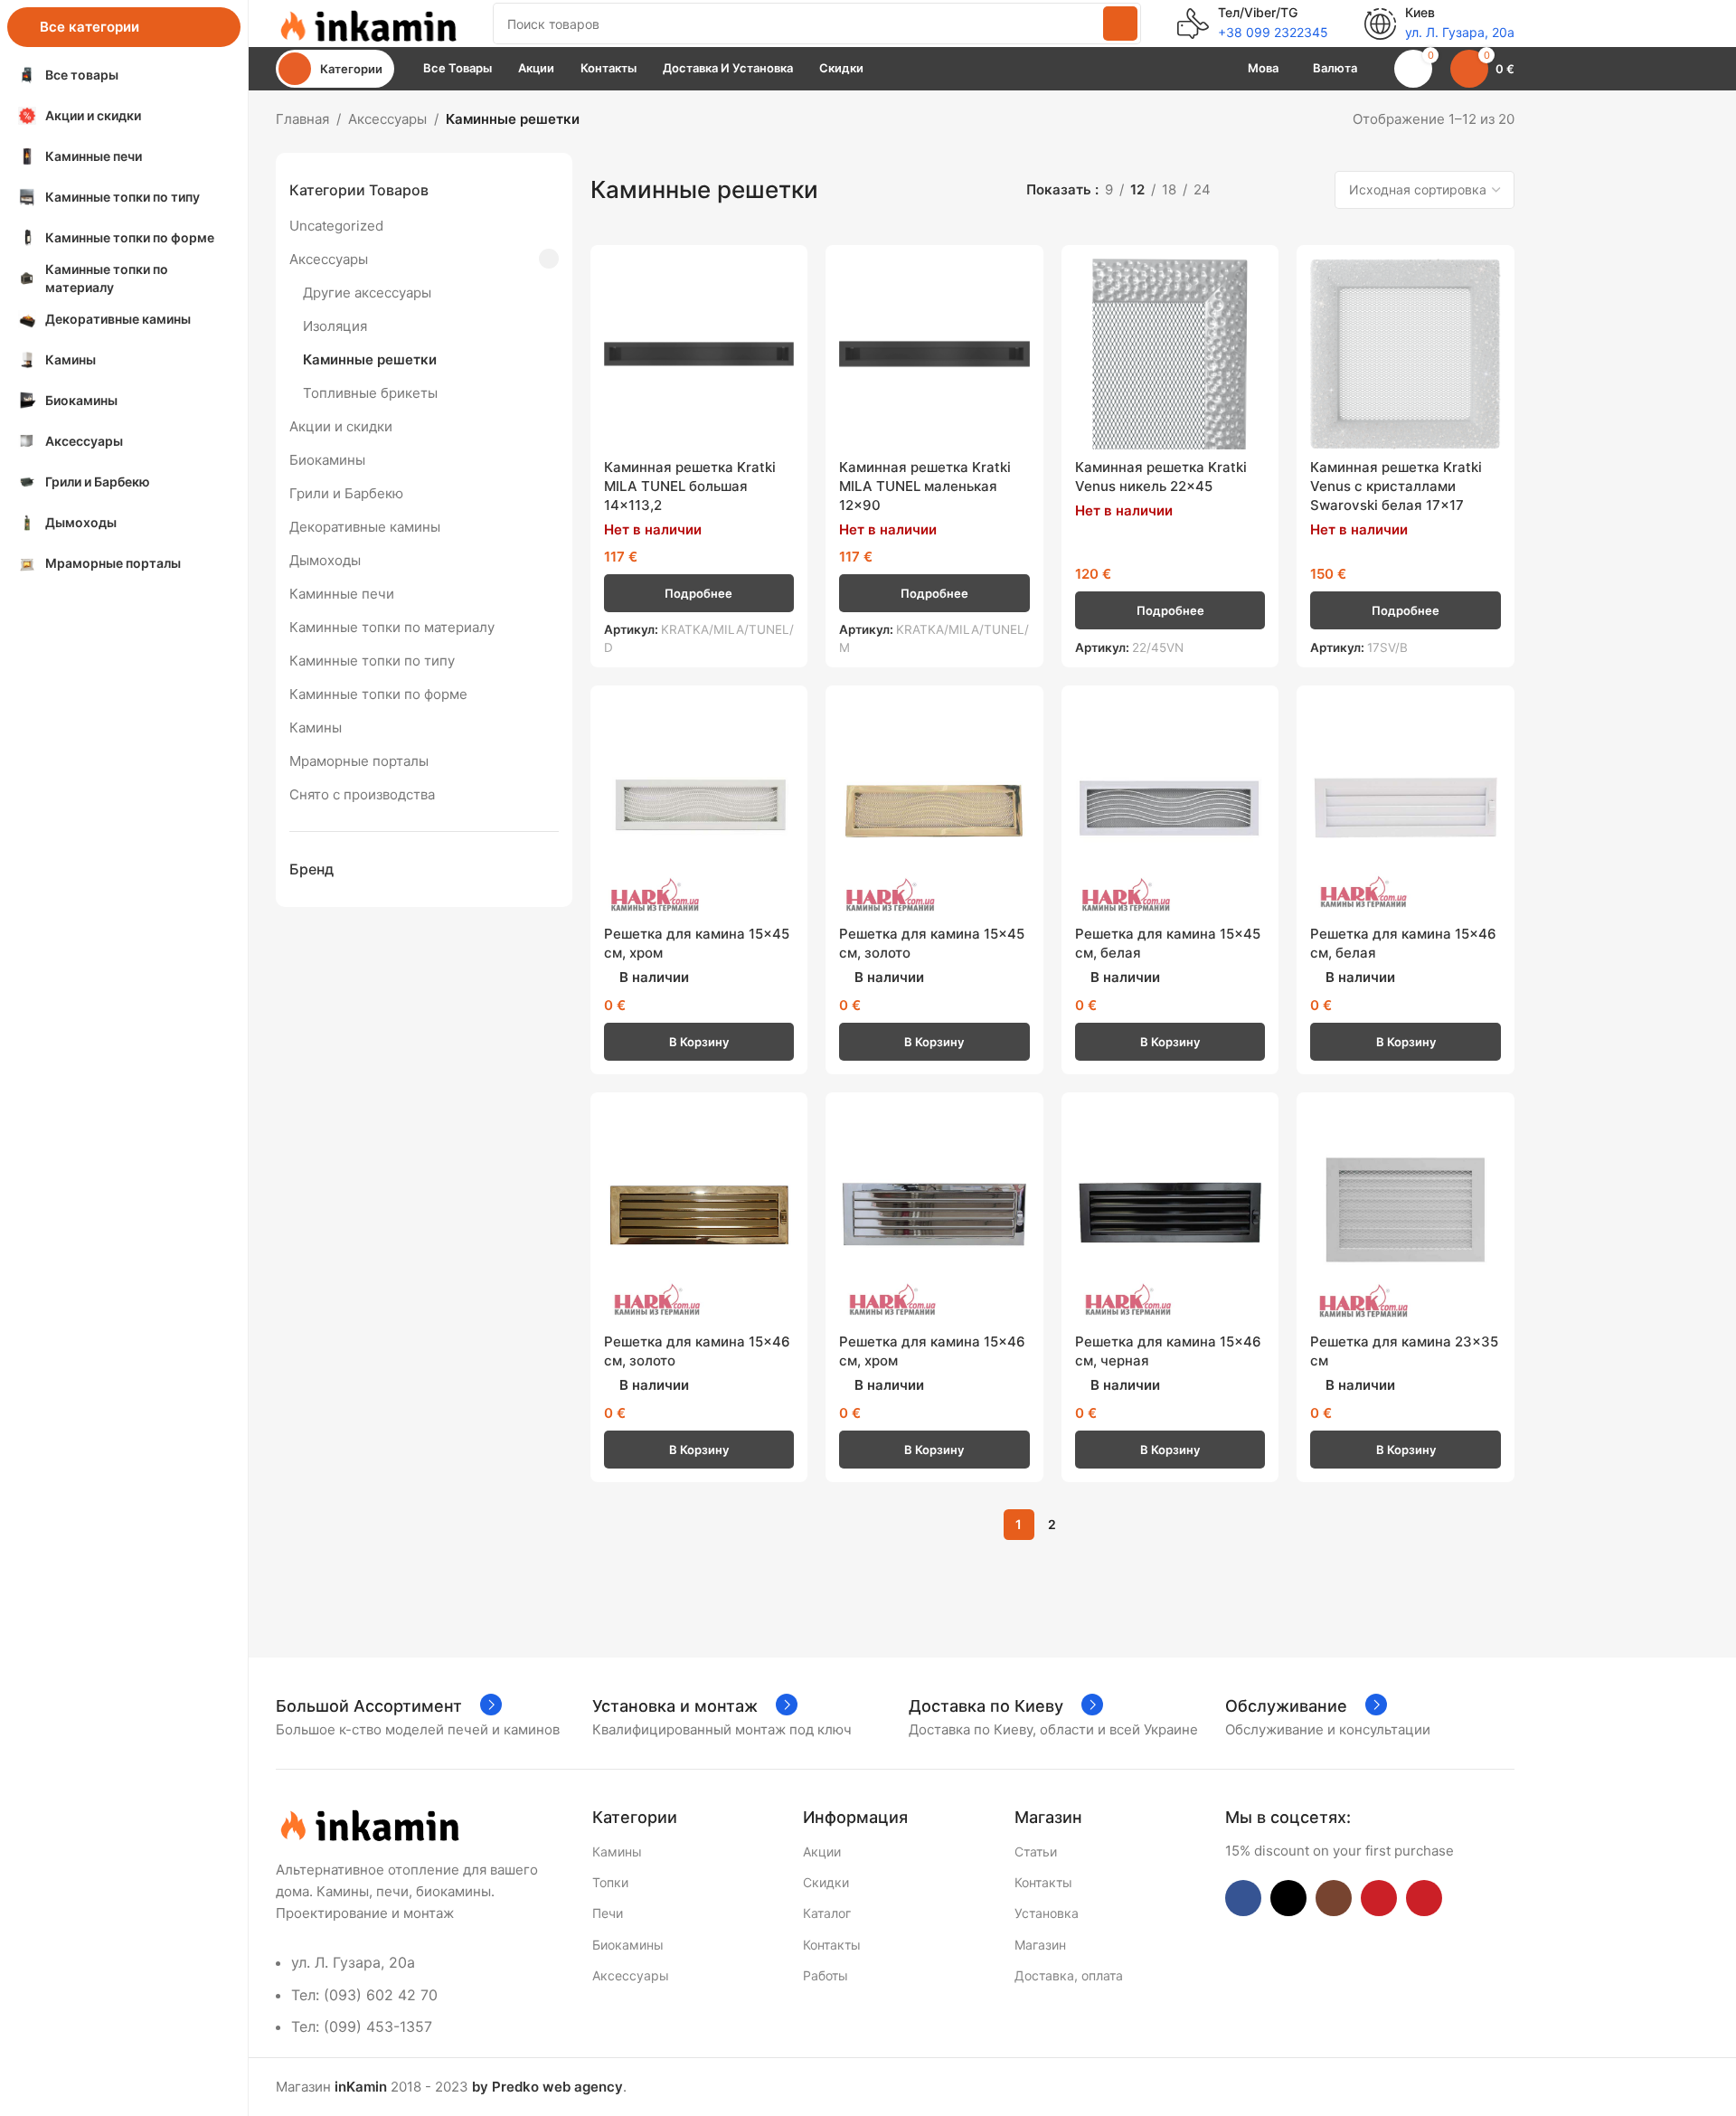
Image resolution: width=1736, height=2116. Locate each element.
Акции (822, 1851)
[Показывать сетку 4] (1307, 190)
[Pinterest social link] (1424, 1898)
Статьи (1036, 1851)
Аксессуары (387, 119)
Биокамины (327, 460)
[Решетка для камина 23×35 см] (1406, 1215)
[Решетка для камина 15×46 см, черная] (1170, 1215)
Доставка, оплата (1069, 1975)
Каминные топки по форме (378, 694)
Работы (826, 1975)
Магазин (1040, 1945)
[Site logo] (366, 22)
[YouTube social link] (1379, 1898)
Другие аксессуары (367, 293)
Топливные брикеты (370, 393)
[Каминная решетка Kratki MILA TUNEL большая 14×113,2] (699, 354)
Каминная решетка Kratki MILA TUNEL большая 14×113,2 (690, 486)
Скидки (826, 1882)
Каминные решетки (370, 359)
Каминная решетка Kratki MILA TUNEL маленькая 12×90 (925, 486)
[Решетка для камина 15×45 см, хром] (699, 808)
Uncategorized (336, 226)
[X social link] (1288, 1898)
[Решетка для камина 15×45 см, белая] (1170, 808)
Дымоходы (325, 560)
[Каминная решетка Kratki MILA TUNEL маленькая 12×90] (934, 354)
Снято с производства (362, 794)
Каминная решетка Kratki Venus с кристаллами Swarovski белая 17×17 (1396, 486)
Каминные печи (342, 594)
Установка (1047, 1913)
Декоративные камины (365, 527)
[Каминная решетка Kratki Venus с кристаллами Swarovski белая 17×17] (1406, 354)
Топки (610, 1882)
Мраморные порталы (359, 761)
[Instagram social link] (1334, 1898)
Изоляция (335, 326)
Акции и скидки (341, 426)
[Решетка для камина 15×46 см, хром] (934, 1215)
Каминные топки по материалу (392, 627)
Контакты (832, 1945)
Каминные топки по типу (372, 661)
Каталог (827, 1913)
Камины (316, 727)
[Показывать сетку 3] (1275, 190)
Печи (608, 1913)
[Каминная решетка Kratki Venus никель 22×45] (1170, 354)
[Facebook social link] (1243, 1898)
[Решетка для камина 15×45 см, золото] (934, 808)
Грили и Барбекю (346, 493)
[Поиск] (1120, 24)
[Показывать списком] (1245, 190)
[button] (699, 1042)
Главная (302, 119)
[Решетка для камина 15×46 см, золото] (699, 1215)
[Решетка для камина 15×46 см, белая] (1406, 808)
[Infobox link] (1253, 24)
